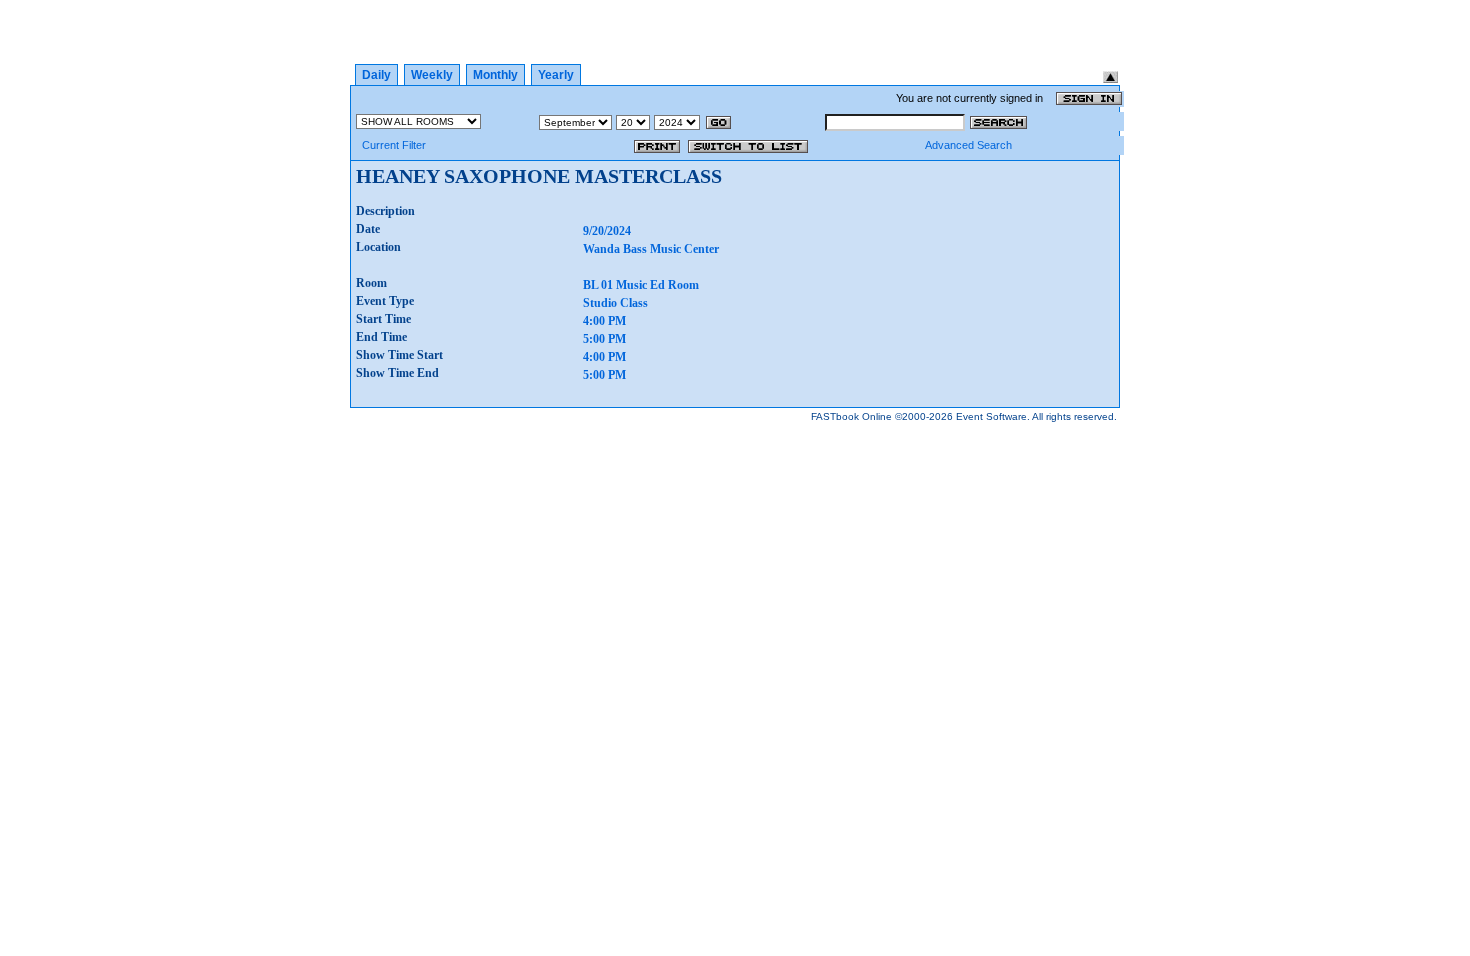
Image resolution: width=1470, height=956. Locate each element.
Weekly (432, 75)
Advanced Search (968, 145)
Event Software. (993, 416)
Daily (376, 75)
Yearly (556, 75)
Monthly (495, 75)
